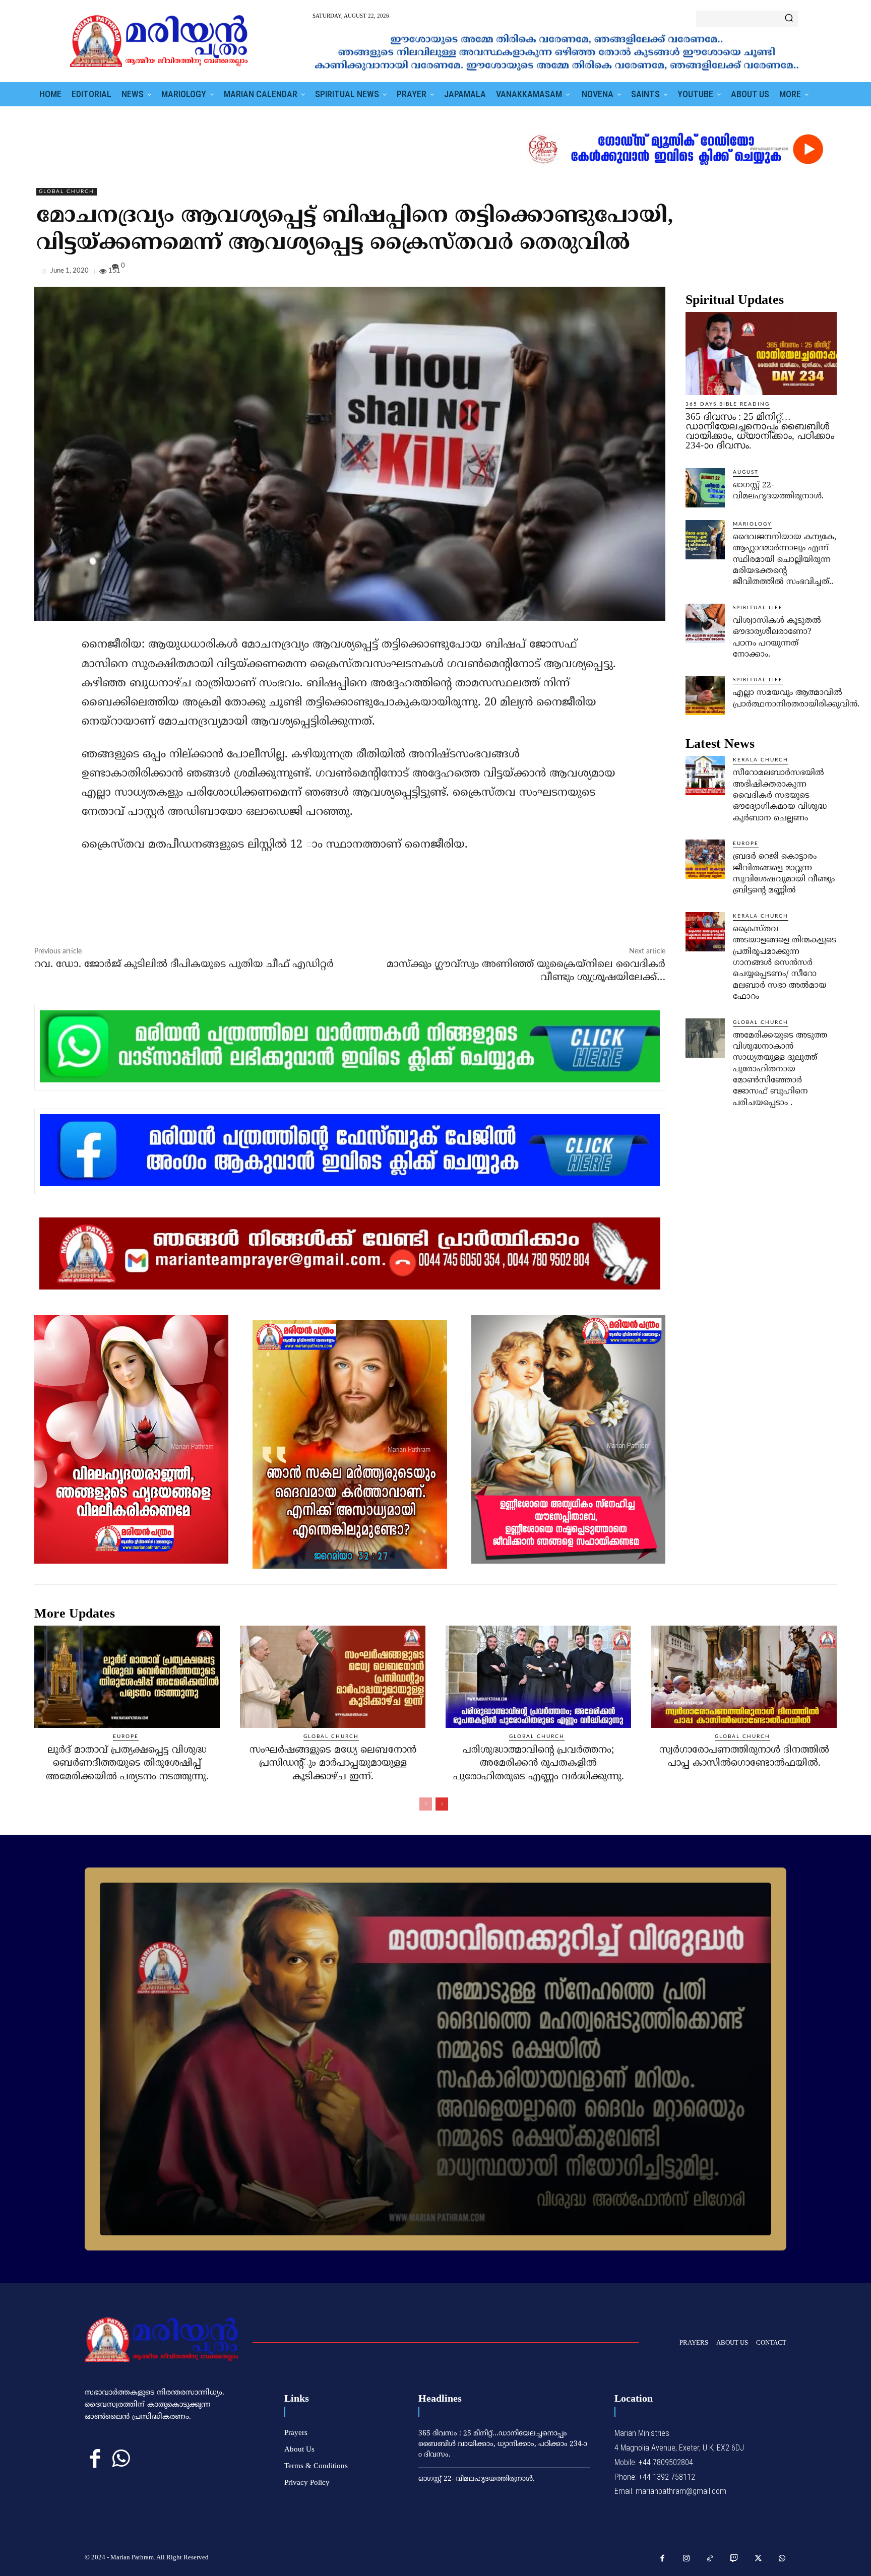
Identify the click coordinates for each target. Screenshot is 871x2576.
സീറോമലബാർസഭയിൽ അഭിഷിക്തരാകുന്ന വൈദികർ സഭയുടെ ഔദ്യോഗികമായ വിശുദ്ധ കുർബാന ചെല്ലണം (780, 796)
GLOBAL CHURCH (67, 191)
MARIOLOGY (752, 524)
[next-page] (442, 1804)
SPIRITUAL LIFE (758, 608)
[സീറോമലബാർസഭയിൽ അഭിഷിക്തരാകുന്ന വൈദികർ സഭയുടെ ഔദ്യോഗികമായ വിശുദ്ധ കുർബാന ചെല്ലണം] (705, 776)
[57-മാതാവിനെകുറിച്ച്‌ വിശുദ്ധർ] (435, 2059)
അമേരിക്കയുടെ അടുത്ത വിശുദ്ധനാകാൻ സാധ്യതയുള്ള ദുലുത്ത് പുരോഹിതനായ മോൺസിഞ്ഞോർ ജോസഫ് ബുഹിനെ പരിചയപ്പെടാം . (780, 1069)
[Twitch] (734, 2559)
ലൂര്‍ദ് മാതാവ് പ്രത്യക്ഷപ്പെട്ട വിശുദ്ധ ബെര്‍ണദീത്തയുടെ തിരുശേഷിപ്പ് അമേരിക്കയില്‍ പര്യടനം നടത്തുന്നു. (127, 1764)
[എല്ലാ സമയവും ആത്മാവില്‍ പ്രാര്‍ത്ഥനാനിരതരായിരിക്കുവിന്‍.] (705, 695)
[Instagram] (687, 2559)
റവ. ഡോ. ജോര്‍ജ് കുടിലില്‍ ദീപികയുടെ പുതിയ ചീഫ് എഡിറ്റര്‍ (184, 965)
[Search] (789, 19)
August (746, 472)
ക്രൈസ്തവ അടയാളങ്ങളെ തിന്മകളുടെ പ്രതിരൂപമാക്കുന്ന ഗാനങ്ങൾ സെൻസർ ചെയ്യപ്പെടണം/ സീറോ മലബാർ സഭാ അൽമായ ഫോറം (785, 963)
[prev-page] (426, 1804)
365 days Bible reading (728, 404)
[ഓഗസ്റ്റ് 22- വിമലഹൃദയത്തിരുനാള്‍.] (705, 488)
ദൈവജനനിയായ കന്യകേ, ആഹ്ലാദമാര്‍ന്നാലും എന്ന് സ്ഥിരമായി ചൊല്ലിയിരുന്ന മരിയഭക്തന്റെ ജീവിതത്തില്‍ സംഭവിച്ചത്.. (785, 560)
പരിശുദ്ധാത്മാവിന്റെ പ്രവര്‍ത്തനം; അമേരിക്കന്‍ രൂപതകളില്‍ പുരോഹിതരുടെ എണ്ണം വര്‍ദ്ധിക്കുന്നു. (539, 1764)
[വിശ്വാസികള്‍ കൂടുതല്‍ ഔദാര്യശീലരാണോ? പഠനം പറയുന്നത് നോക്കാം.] (705, 623)
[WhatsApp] (827, 273)
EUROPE (746, 844)
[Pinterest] (803, 273)
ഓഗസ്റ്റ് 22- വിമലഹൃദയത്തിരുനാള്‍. (477, 2479)
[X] (780, 273)
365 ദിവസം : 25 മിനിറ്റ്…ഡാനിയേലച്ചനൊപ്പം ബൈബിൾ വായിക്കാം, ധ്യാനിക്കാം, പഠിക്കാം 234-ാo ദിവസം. (760, 431)
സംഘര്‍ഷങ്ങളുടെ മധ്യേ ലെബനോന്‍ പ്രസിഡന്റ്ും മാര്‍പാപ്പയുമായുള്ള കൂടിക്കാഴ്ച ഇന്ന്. (333, 1764)
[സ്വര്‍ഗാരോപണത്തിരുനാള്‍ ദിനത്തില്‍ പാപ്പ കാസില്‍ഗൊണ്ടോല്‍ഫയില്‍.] (744, 1677)
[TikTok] (710, 2559)
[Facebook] (757, 273)
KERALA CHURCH (761, 760)
